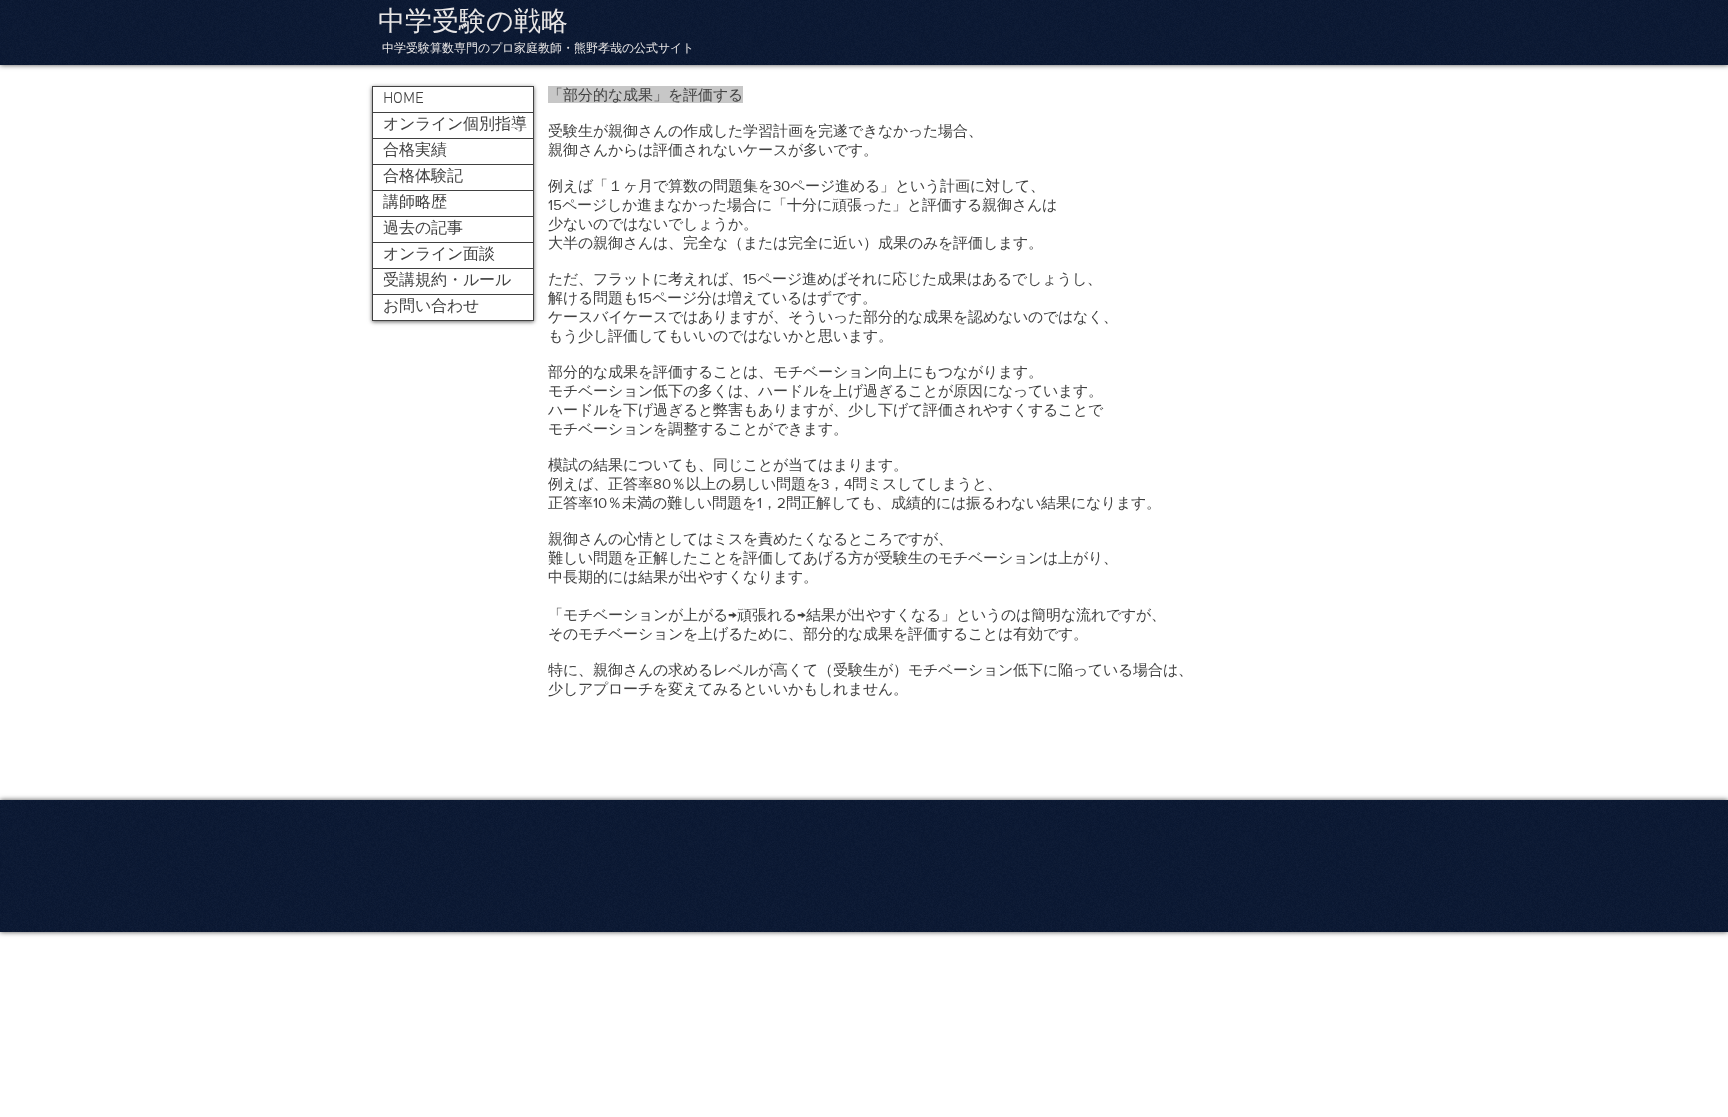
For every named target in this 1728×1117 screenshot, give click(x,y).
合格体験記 (423, 177)
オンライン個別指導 (455, 125)
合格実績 (415, 151)
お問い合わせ (431, 307)
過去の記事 (423, 229)
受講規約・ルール (447, 281)
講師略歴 (415, 203)
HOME (403, 99)
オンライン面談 (439, 255)
